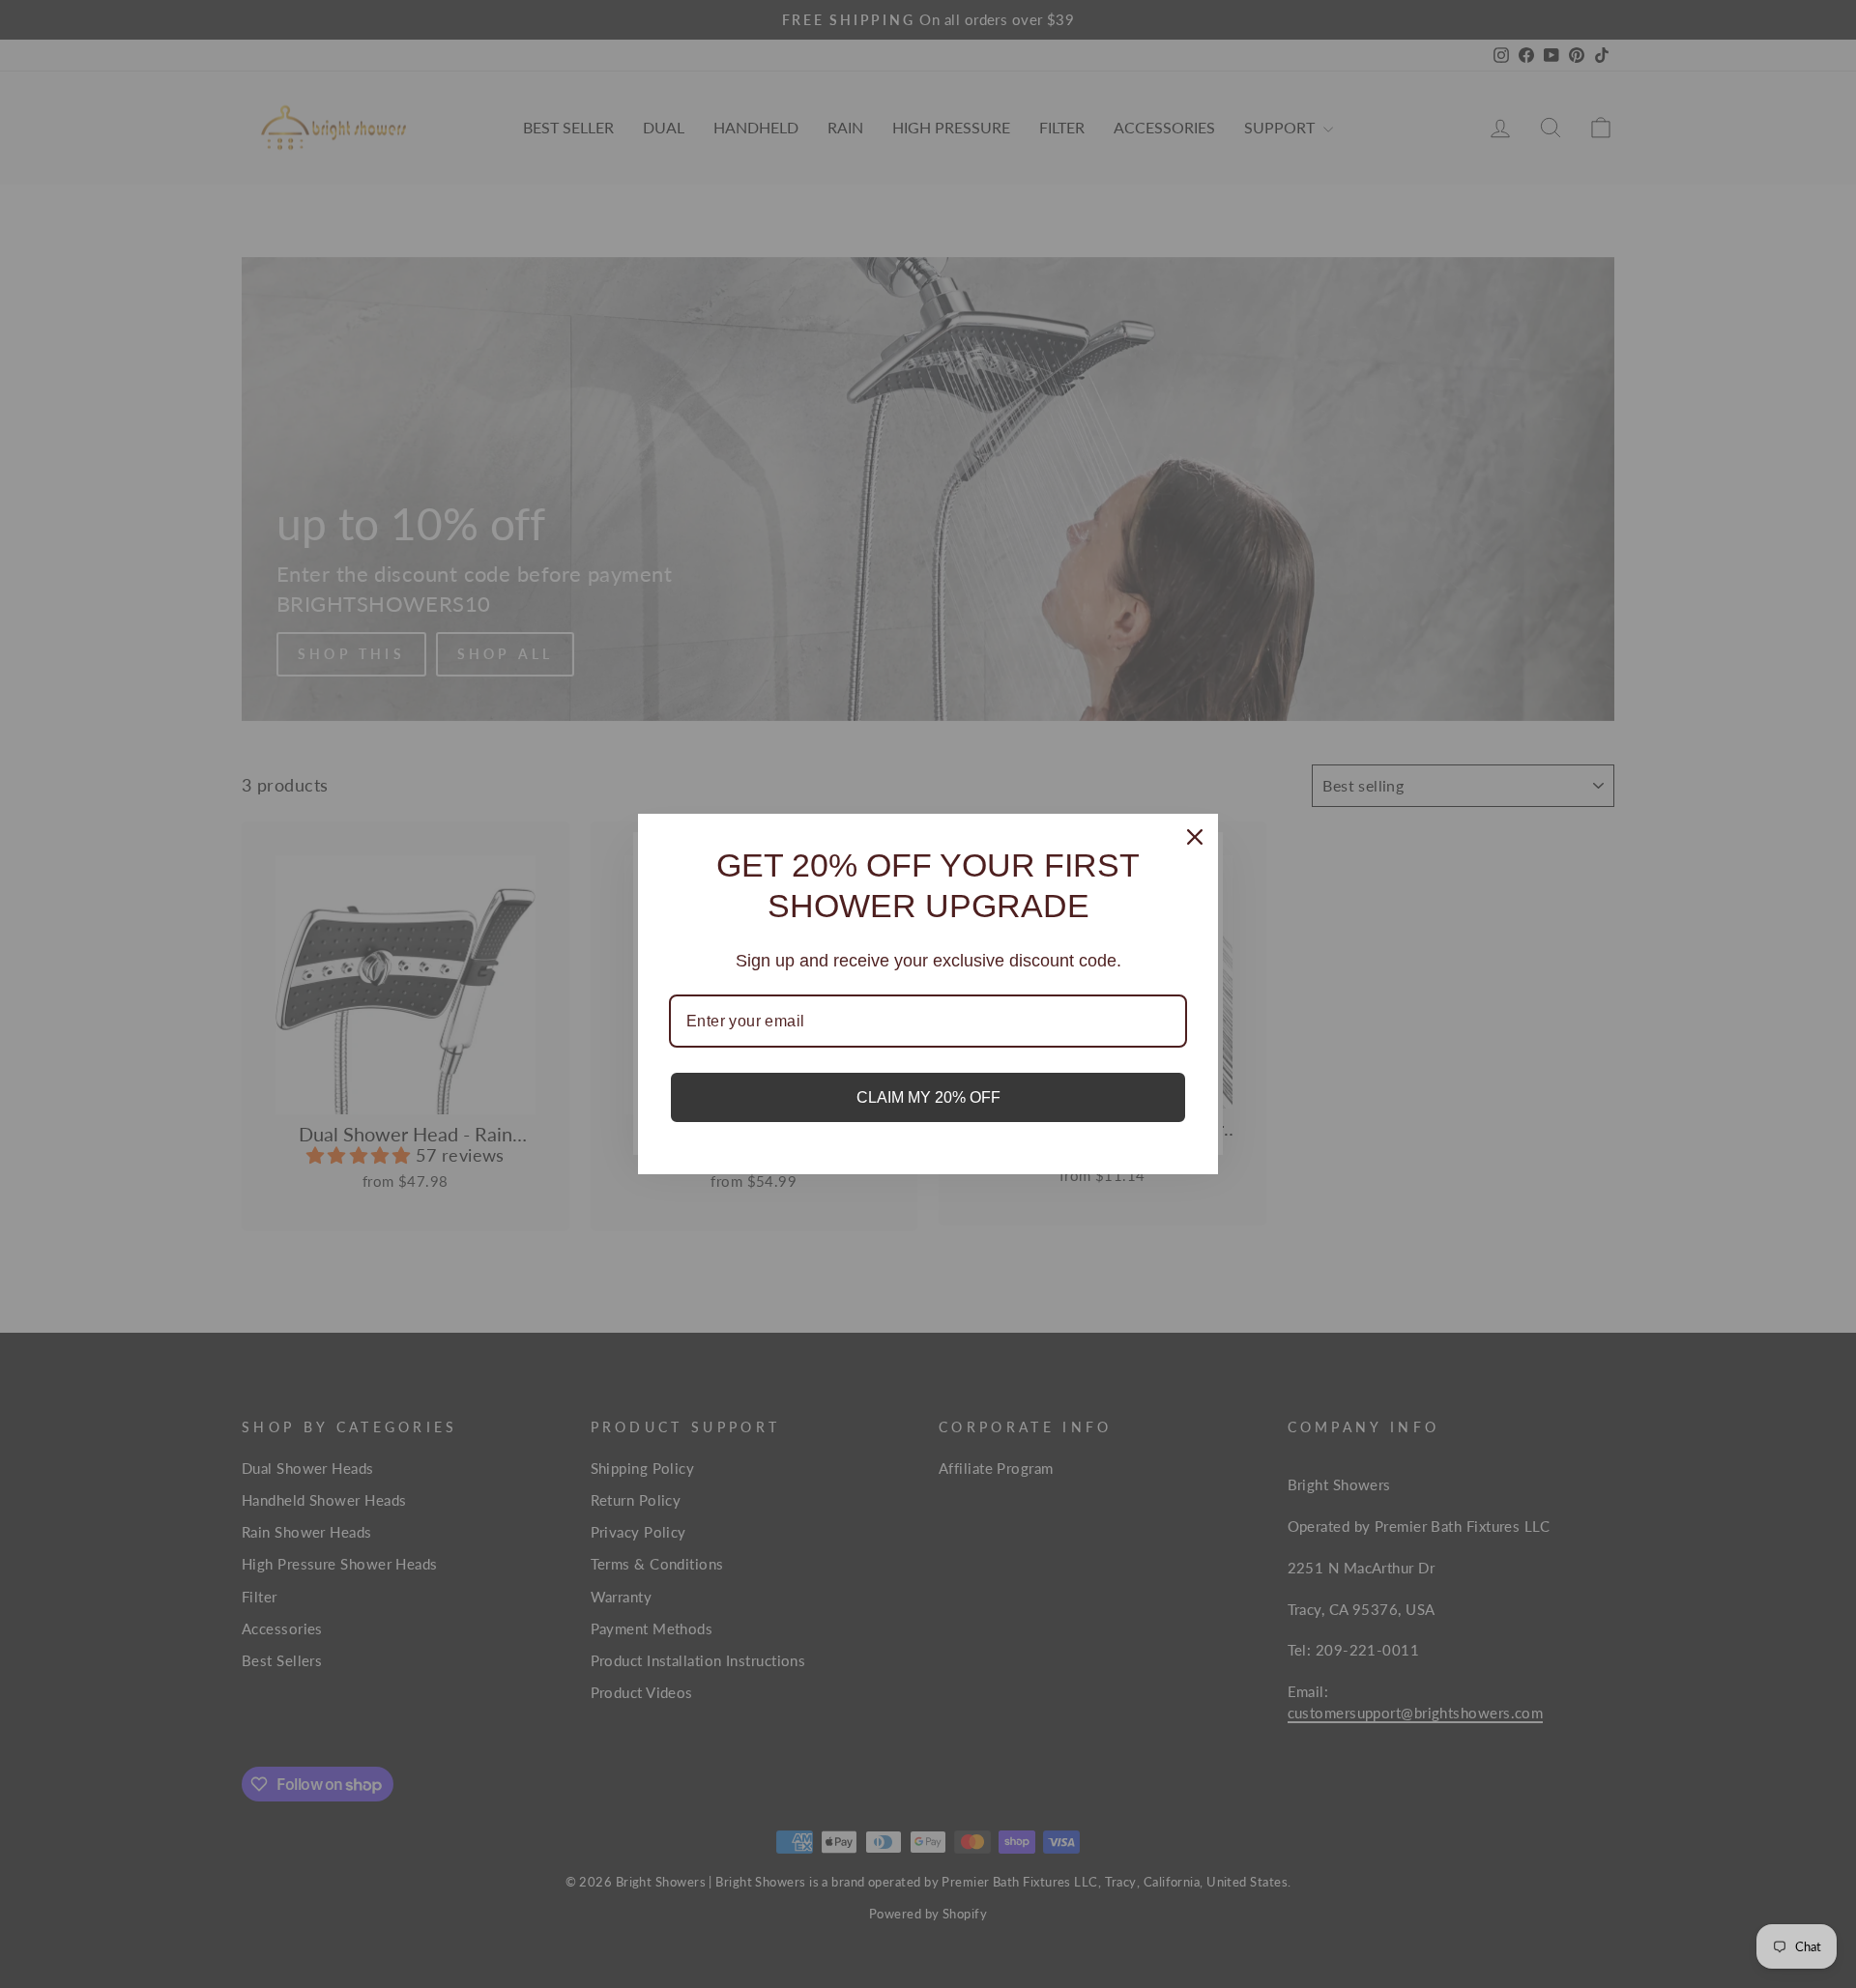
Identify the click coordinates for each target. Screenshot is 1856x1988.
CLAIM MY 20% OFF (928, 1097)
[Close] (1195, 837)
